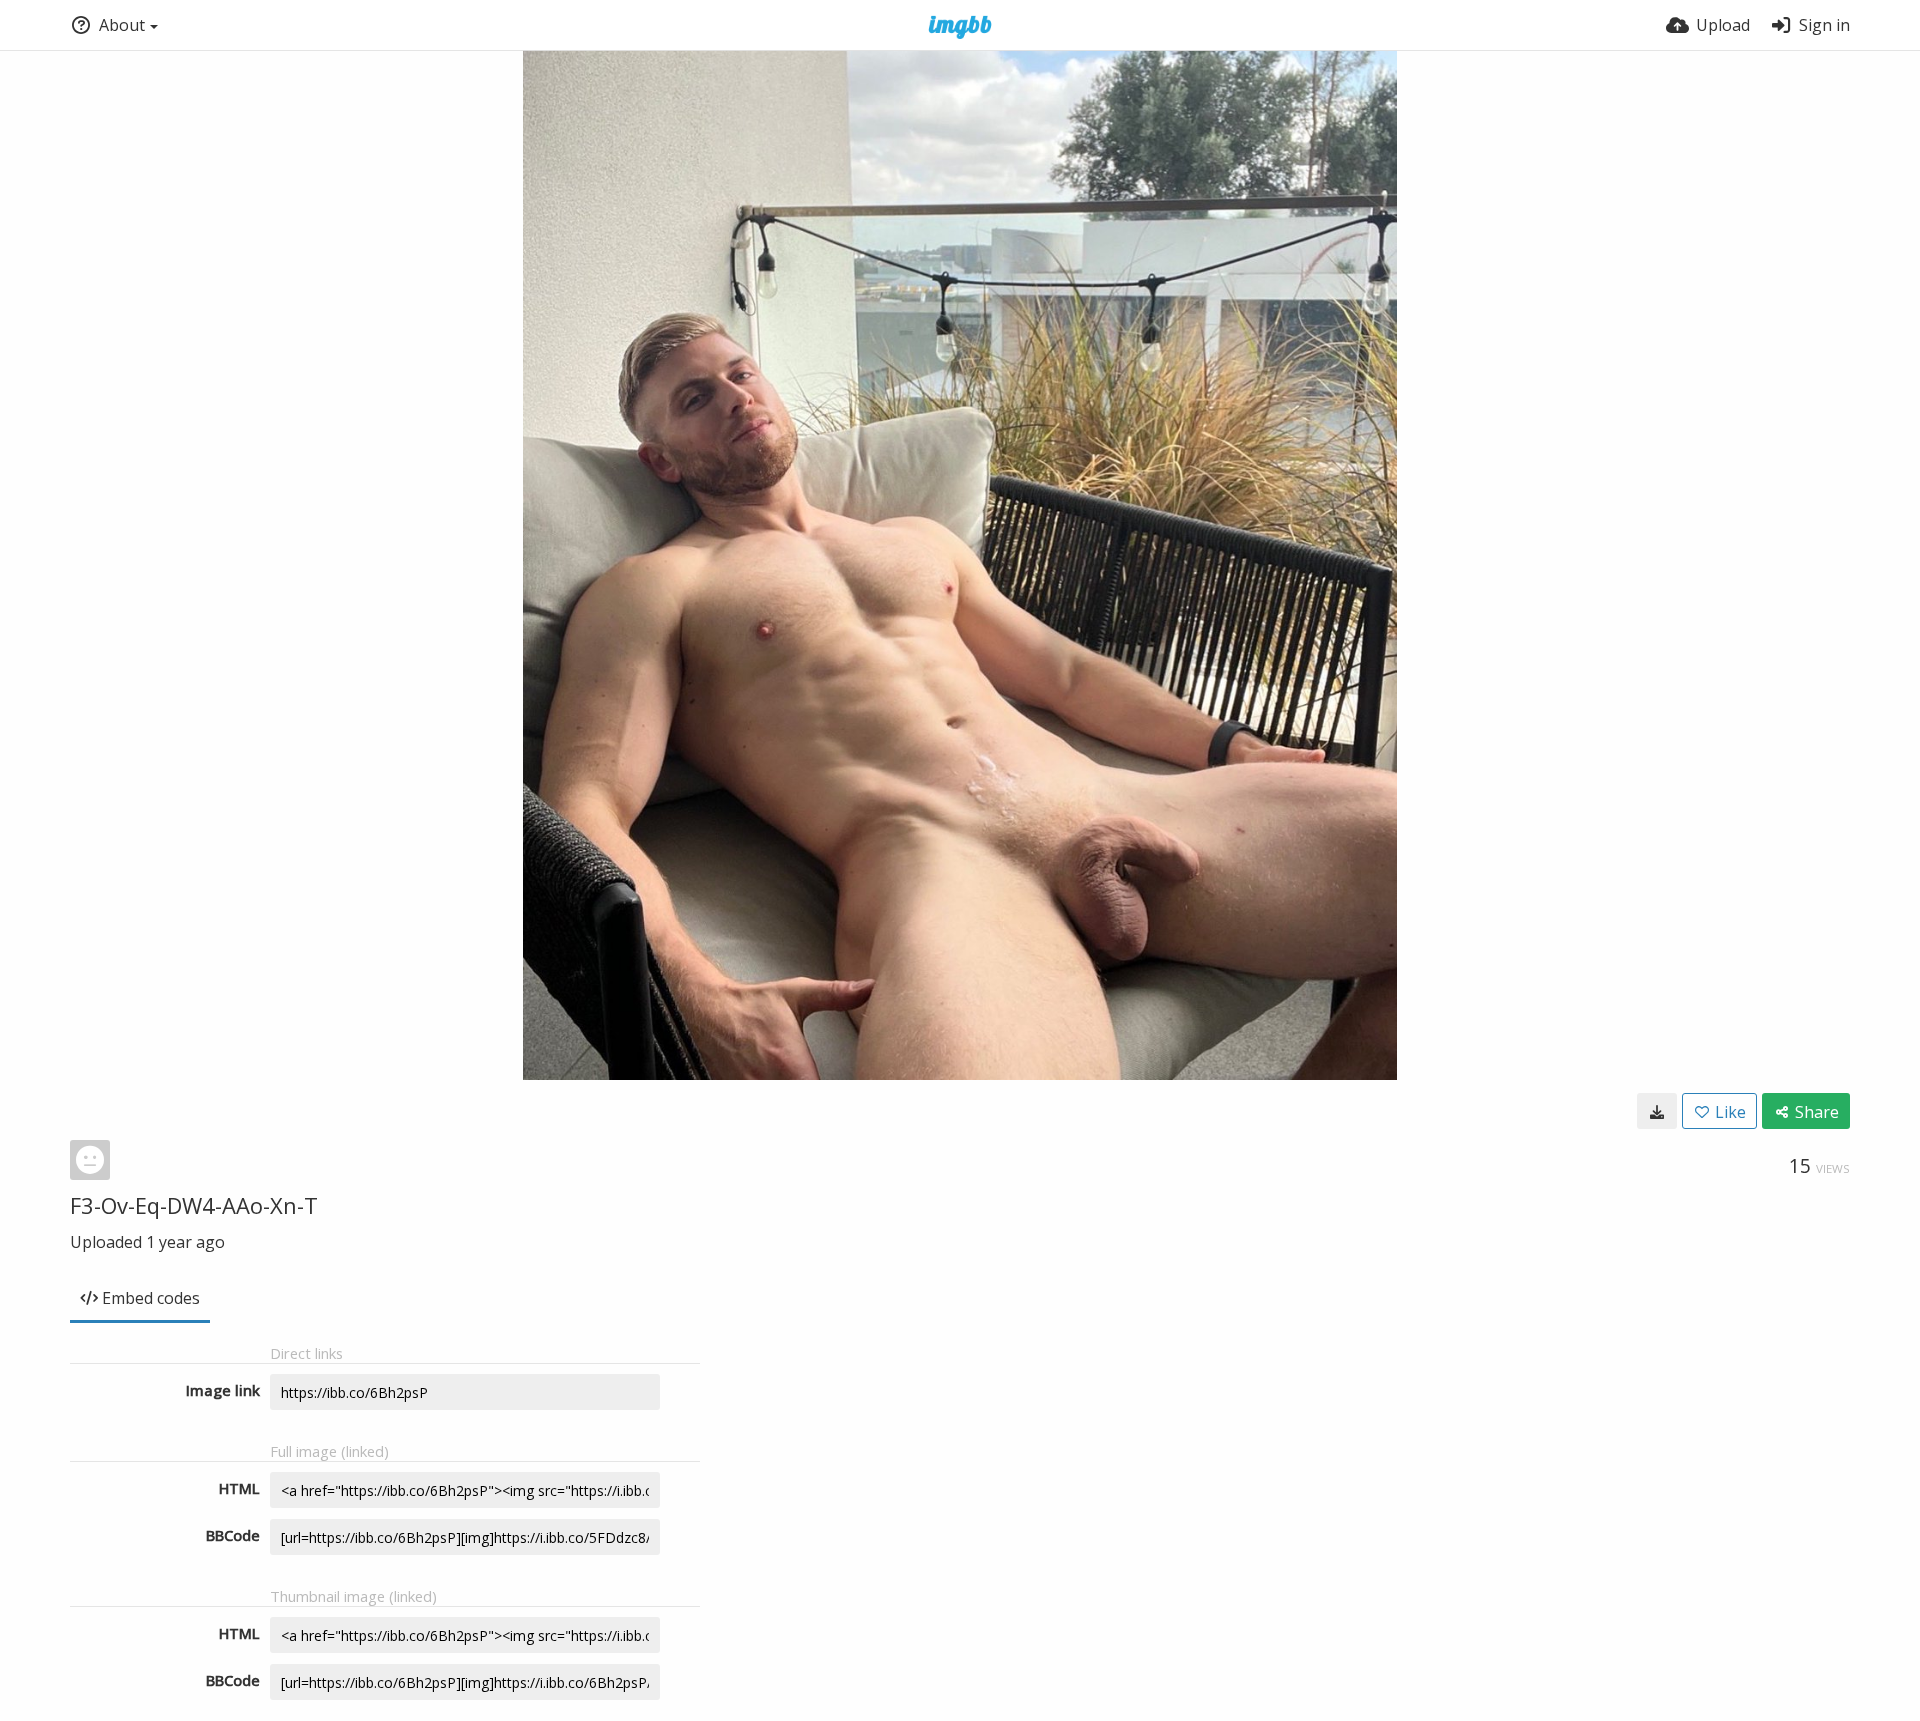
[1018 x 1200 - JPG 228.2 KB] (1657, 1111)
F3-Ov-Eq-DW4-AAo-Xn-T (194, 1205)
